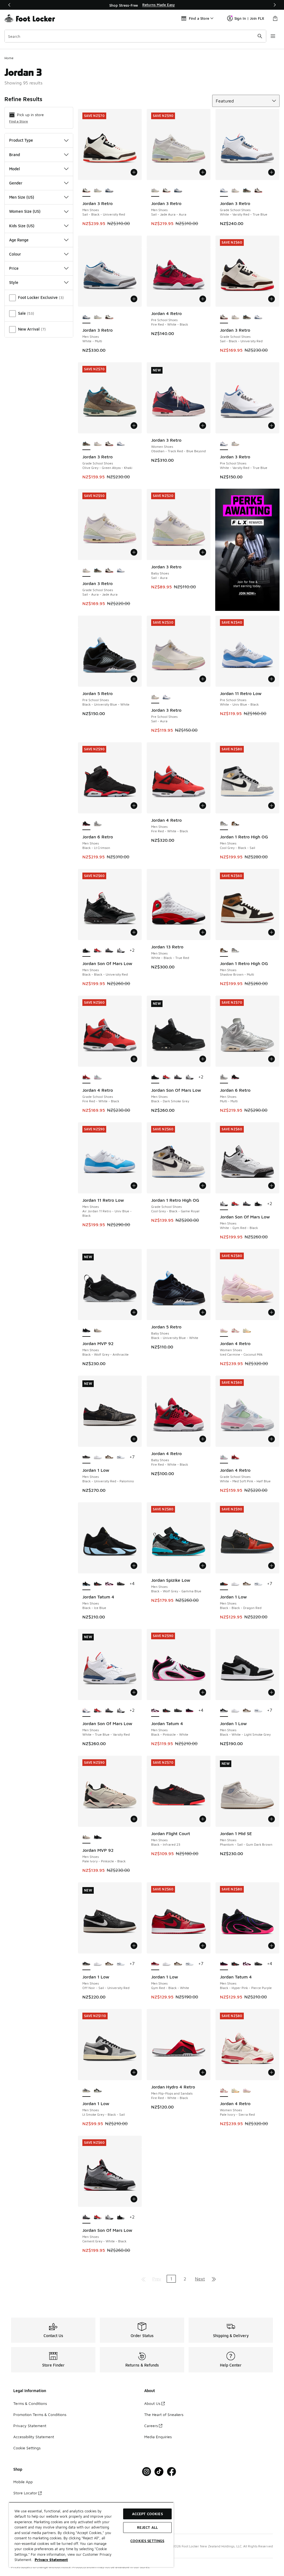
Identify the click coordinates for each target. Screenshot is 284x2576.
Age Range (19, 240)
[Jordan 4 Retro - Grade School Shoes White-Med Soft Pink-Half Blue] (98, 1077)
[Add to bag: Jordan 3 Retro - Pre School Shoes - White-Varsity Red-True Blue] (272, 426)
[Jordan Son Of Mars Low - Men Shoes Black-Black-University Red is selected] (86, 951)
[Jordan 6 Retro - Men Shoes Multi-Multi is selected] (224, 1077)
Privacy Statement (30, 2426)
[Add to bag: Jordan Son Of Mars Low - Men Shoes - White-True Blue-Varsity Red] (134, 1692)
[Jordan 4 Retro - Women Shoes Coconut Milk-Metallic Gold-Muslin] (247, 1331)
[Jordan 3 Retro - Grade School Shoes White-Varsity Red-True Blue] (258, 317)
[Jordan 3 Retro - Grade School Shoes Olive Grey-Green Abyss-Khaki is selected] (86, 444)
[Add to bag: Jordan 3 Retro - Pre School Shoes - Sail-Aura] (203, 679)
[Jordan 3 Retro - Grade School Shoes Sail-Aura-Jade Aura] (235, 191)
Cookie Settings (27, 2448)
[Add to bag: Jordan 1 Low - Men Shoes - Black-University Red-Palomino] (134, 1439)
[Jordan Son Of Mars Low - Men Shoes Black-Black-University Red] (258, 1204)
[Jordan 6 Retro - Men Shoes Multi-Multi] (98, 824)
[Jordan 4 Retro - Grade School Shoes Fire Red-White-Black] (235, 1457)
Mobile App (23, 2482)
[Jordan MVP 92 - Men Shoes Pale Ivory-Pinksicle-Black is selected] (86, 1837)
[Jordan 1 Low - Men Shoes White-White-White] (98, 1457)
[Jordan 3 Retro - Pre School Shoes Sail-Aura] (235, 444)
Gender (16, 183)
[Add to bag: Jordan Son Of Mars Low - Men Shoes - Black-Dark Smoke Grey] (203, 1059)
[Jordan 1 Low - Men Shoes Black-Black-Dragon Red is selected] (224, 1584)
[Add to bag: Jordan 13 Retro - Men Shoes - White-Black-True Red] (203, 932)
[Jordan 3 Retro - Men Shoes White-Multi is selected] (86, 317)
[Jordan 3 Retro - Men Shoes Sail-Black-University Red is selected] (86, 191)
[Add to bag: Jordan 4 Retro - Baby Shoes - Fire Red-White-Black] (203, 1439)
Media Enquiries (158, 2437)
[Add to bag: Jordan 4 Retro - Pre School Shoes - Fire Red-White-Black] (203, 299)
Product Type (21, 140)
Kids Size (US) (22, 226)
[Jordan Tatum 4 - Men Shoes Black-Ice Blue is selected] (86, 1584)
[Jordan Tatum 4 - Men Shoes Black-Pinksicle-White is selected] (155, 1711)
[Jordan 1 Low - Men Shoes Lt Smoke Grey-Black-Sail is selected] (86, 2091)
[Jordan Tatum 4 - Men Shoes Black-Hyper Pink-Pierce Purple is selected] (224, 1964)
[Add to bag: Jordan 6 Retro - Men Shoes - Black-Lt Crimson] (134, 806)
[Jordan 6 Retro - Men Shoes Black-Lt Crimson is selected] (86, 824)
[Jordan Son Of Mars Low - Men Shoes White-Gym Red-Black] (121, 951)
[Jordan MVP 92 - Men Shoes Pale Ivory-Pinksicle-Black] (98, 1331)
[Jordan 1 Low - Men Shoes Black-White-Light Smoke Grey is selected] (224, 1711)
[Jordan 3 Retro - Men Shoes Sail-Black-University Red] (167, 191)
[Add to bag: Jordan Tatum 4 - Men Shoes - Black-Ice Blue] (134, 1566)
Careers (151, 2426)
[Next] (275, 5)
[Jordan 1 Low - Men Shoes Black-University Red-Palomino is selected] (86, 1457)
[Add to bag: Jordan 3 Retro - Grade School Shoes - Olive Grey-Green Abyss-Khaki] (134, 426)
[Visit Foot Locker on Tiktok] (159, 2472)
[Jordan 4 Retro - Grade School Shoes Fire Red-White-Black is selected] (86, 1077)
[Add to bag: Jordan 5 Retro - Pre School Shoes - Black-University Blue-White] (134, 679)
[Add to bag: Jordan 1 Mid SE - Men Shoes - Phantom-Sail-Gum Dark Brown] (272, 1819)
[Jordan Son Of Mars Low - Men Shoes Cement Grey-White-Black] (109, 951)
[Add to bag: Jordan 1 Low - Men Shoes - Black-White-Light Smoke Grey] (272, 1692)
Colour (15, 254)
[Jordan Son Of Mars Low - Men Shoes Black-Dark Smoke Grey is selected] (155, 1077)
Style (14, 282)
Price (14, 268)
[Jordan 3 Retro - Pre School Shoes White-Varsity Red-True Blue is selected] (224, 444)
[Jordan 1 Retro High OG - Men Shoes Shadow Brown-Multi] (235, 824)
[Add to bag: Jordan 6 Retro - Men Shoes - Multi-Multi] (272, 1059)
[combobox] (135, 36)
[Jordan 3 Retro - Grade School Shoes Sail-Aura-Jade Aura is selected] (86, 571)
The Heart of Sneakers (164, 2414)
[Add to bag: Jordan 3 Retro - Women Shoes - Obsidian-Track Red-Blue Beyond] (203, 426)
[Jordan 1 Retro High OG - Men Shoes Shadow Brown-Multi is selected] (224, 951)
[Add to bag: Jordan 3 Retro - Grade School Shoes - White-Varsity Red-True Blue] (272, 172)
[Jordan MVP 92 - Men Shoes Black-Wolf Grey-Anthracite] (98, 1837)
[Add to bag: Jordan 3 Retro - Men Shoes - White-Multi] (134, 299)
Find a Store (19, 121)
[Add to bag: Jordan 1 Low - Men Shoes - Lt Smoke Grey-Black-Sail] (134, 2072)
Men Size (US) (22, 197)
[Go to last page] (214, 2279)
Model (15, 169)
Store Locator (25, 2493)
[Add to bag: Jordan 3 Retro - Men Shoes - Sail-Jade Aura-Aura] (203, 172)
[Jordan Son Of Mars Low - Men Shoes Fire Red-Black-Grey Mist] (98, 951)
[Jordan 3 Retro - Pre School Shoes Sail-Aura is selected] (155, 697)
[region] (142, 5)
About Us (152, 2403)
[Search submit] (260, 36)
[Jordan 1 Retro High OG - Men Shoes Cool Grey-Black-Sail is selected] (224, 824)
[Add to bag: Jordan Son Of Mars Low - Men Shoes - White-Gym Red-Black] (272, 1186)
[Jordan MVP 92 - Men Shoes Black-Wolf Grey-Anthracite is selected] (86, 1331)
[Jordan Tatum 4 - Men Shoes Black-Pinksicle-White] (109, 1584)
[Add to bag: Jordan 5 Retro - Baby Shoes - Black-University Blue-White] (203, 1312)
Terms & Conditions (30, 2403)
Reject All (147, 2527)
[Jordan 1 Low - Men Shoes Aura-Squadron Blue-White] (121, 1457)
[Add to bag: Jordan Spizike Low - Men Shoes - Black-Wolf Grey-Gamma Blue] (203, 1566)
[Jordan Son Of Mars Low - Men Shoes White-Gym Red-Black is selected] (224, 1204)
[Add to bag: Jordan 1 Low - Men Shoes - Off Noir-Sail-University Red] (134, 1946)
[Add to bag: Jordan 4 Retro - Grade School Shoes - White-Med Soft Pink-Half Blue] (272, 1439)
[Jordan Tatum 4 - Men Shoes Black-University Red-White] (98, 1584)
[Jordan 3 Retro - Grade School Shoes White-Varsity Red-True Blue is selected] (224, 191)
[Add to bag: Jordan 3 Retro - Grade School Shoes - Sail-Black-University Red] (272, 299)
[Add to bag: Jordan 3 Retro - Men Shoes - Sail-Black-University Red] (134, 172)
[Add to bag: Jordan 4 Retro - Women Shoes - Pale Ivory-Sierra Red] (272, 2072)
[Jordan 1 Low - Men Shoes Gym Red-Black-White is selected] (155, 1964)
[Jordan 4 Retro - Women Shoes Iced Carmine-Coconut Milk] (247, 2091)
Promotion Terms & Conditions (40, 2414)
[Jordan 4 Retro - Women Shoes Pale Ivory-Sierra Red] (235, 1331)
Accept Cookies (147, 2514)
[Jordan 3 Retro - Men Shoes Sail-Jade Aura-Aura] (98, 191)
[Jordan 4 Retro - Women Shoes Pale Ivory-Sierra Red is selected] (224, 2091)
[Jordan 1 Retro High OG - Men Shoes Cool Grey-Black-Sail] (235, 951)
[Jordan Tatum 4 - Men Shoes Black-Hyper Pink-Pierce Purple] (190, 1711)
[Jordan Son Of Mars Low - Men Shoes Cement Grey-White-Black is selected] (86, 2217)
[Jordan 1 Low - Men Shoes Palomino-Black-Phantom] (109, 1457)
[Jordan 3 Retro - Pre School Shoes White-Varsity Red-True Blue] (167, 697)
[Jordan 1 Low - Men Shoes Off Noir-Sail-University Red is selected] (86, 1964)
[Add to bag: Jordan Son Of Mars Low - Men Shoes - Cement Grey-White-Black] (134, 2199)
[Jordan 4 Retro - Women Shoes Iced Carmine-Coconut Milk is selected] (224, 1331)
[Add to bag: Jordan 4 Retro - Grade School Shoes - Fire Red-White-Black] (134, 1059)
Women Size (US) (25, 211)
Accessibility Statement (34, 2437)
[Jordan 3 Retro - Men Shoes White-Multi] (109, 191)
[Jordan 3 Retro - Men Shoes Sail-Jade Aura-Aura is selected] (155, 191)
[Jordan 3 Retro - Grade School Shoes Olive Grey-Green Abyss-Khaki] (247, 191)
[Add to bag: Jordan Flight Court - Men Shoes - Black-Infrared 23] (203, 1819)
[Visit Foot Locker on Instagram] (147, 2472)
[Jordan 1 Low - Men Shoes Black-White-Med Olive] (98, 2091)
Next (200, 2279)
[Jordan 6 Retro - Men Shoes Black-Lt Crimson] (235, 1077)
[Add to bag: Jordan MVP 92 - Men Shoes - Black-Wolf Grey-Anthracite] (134, 1312)
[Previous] (9, 5)
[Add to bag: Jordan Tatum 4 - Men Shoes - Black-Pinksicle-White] (203, 1692)
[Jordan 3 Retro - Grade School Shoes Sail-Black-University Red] (258, 191)
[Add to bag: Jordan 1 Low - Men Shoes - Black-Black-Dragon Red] (272, 1566)
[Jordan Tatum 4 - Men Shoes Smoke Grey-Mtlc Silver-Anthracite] (121, 1584)
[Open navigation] (273, 36)
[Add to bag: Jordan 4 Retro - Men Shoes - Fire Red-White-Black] (203, 806)
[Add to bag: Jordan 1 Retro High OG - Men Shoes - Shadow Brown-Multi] (272, 932)
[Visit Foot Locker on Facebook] (172, 2472)
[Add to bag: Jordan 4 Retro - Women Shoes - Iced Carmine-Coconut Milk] (272, 1312)
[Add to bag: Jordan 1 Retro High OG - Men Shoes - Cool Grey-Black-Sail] (272, 806)
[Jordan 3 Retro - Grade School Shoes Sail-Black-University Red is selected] (224, 317)
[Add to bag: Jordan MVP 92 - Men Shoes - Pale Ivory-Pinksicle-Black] (134, 1819)
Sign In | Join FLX (249, 18)
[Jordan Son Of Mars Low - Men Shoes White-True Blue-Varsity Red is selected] (86, 1711)
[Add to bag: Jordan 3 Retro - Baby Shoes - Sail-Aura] (203, 552)
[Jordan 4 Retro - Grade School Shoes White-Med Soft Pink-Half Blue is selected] (224, 1457)
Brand (15, 155)
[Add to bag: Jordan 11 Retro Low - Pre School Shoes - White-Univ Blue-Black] (272, 679)
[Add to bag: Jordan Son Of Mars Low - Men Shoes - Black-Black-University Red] (134, 932)
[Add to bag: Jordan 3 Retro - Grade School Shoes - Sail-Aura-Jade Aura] (134, 552)
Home (9, 58)
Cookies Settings (147, 2541)
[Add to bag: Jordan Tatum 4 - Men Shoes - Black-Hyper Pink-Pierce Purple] (272, 1946)
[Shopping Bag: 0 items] (275, 18)
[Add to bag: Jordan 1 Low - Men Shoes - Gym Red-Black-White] (203, 1946)
